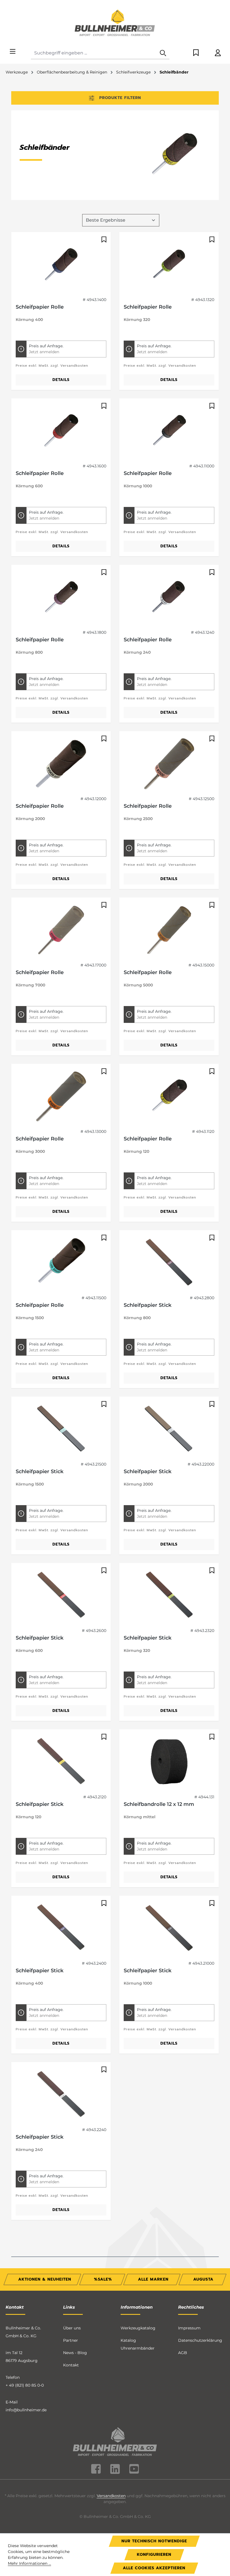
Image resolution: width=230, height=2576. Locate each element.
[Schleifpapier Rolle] (61, 265)
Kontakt (71, 2365)
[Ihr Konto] (218, 53)
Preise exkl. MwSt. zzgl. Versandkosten (52, 366)
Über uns (72, 2328)
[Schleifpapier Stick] (169, 1263)
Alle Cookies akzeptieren (154, 2568)
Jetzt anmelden (44, 352)
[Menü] (13, 52)
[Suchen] (163, 53)
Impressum (189, 2328)
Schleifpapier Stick (148, 1305)
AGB (183, 2353)
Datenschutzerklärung (200, 2340)
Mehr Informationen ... (29, 2563)
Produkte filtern (120, 98)
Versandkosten (111, 2496)
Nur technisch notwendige (154, 2541)
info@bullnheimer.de (26, 2410)
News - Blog (75, 2353)
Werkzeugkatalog (138, 2328)
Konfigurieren (154, 2555)
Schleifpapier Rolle (40, 307)
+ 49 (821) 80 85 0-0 (25, 2385)
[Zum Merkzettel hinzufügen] (103, 240)
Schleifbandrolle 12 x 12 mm (159, 1804)
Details (61, 380)
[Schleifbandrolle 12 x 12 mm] (169, 1762)
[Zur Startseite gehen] (115, 24)
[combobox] (94, 53)
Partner (71, 2340)
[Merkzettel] (196, 53)
